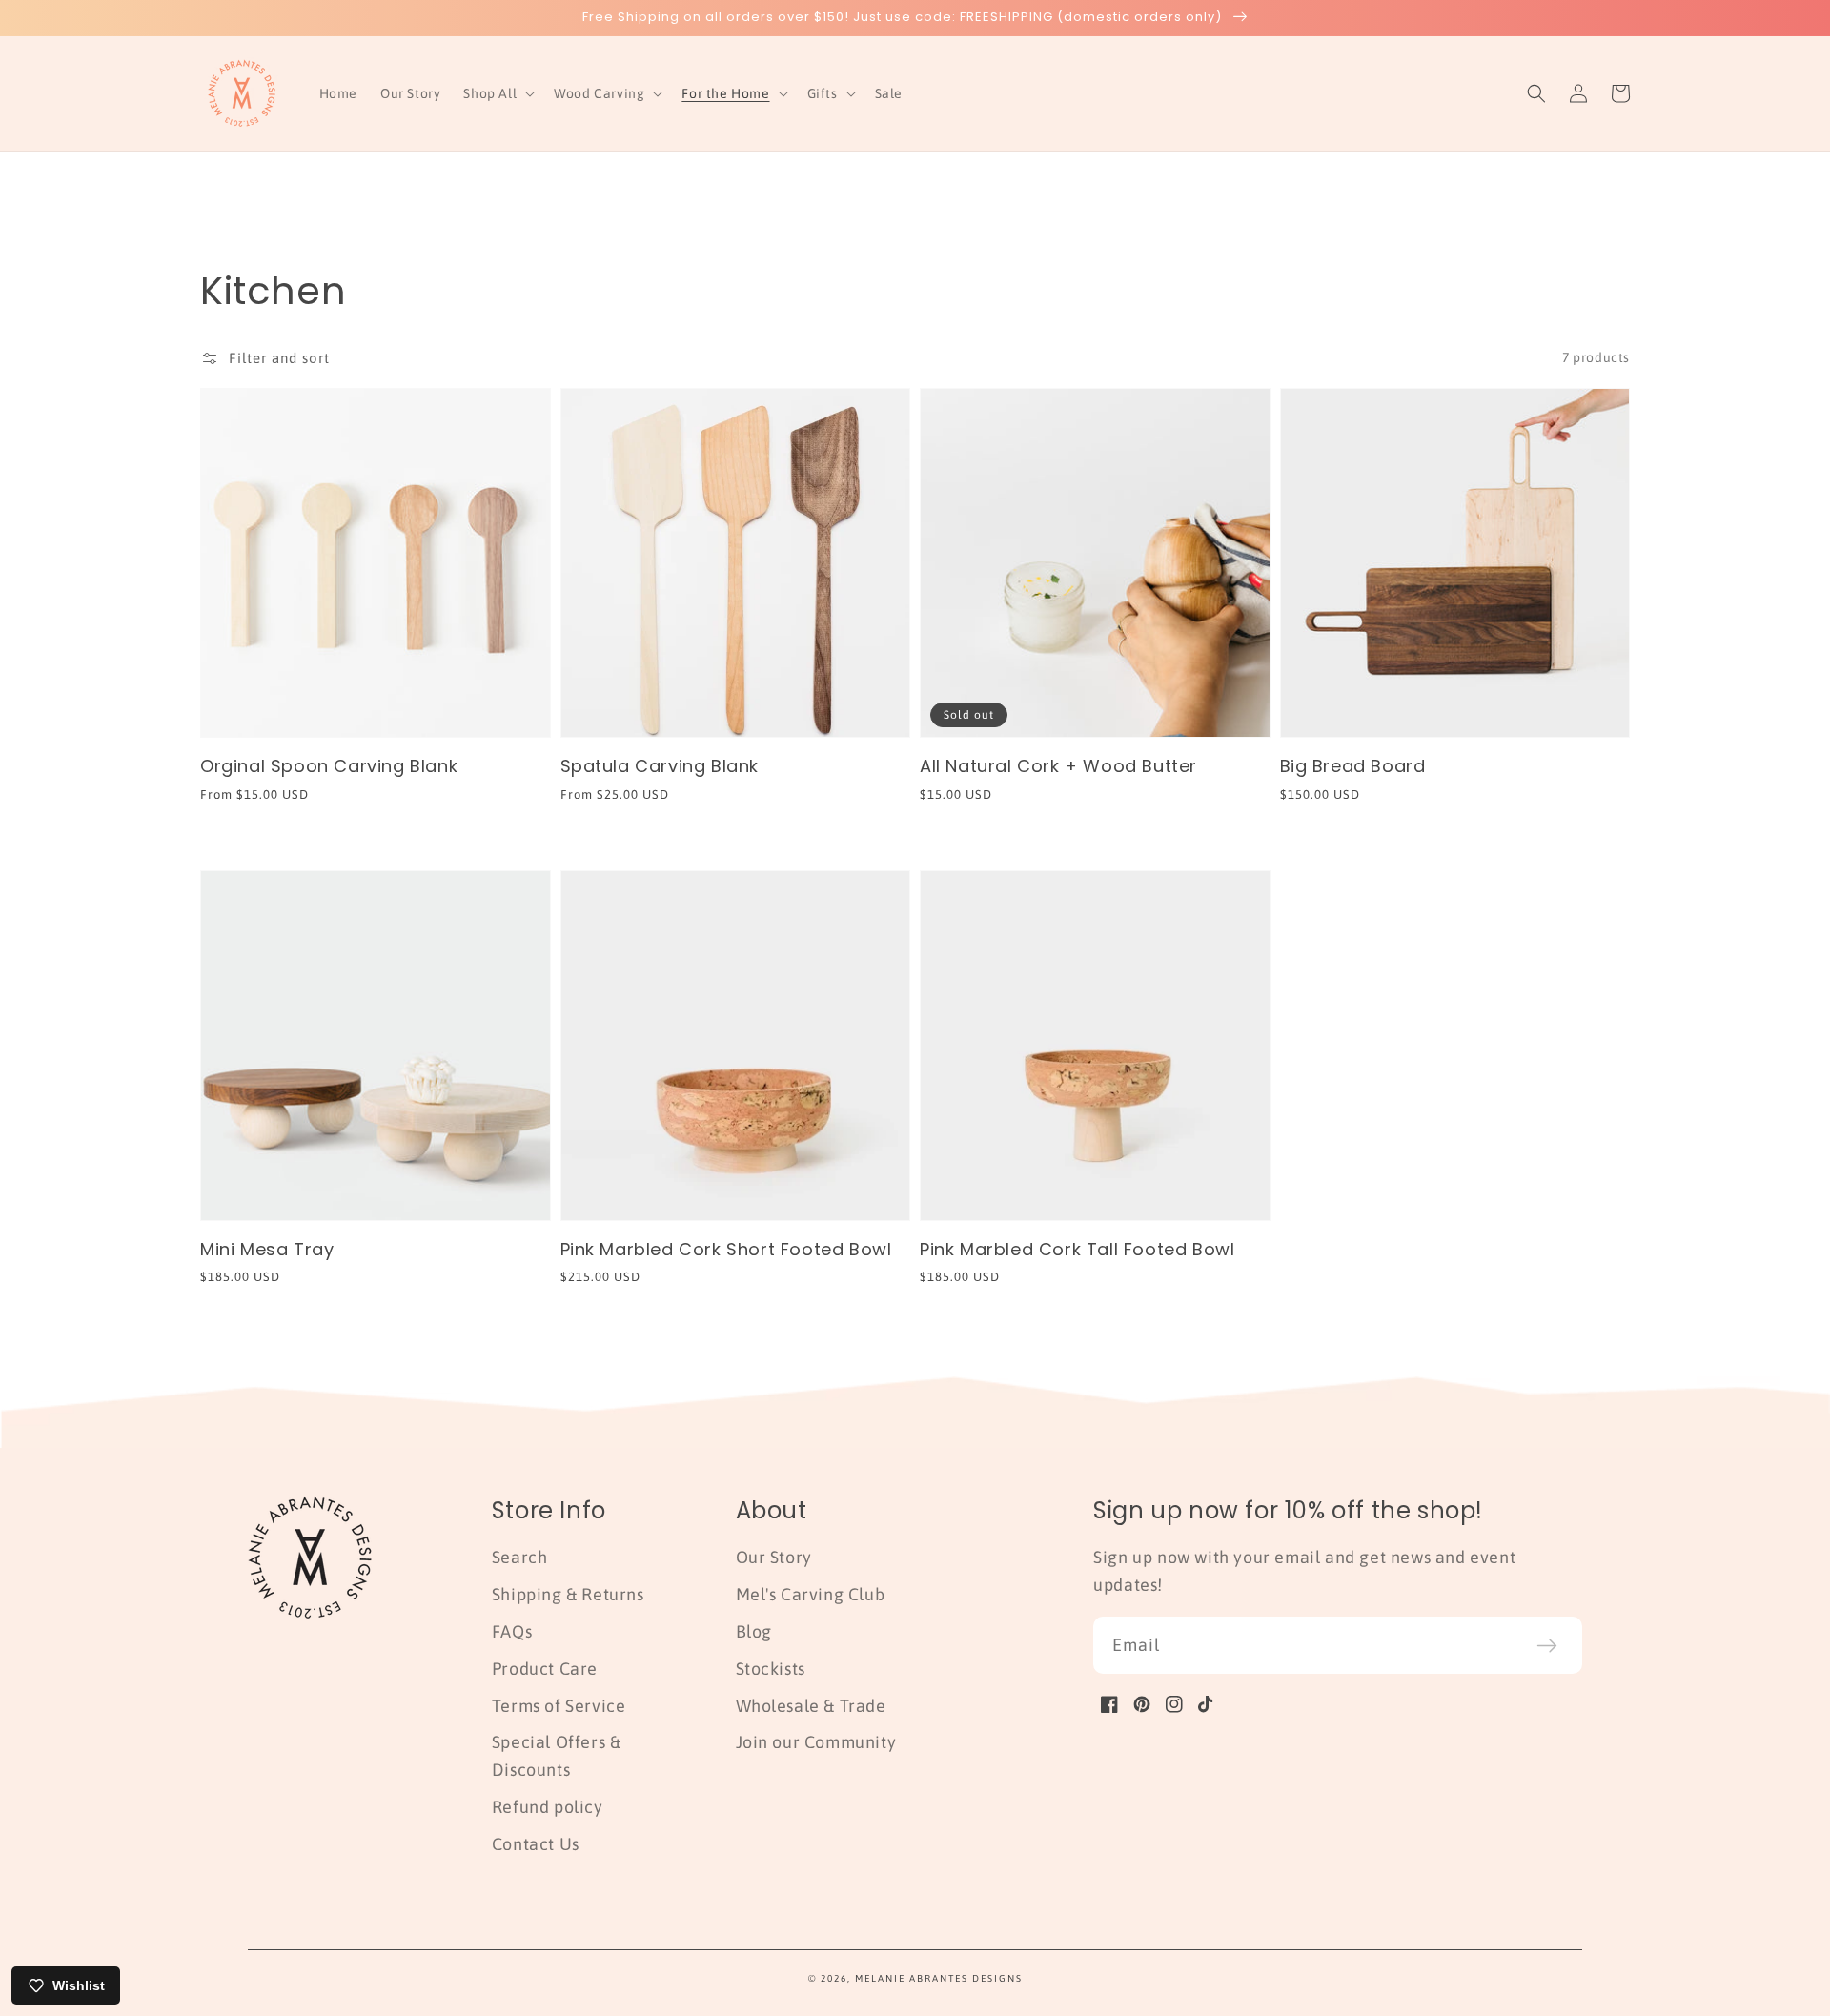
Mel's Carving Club (811, 1594)
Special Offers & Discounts (557, 1756)
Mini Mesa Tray (267, 1249)
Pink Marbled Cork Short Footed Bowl (726, 1249)
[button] (497, 93)
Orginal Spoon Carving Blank (329, 766)
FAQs (512, 1631)
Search (520, 1557)
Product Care (545, 1669)
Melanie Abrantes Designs (939, 1978)
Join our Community (816, 1742)
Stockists (771, 1669)
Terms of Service (559, 1706)
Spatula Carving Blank (660, 766)
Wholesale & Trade (811, 1706)
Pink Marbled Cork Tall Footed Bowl (1077, 1249)
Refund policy (548, 1807)
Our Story (774, 1557)
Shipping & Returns (568, 1594)
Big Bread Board (1353, 766)
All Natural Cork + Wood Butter (1058, 766)
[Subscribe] (1547, 1645)
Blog (754, 1631)
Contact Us (536, 1844)
